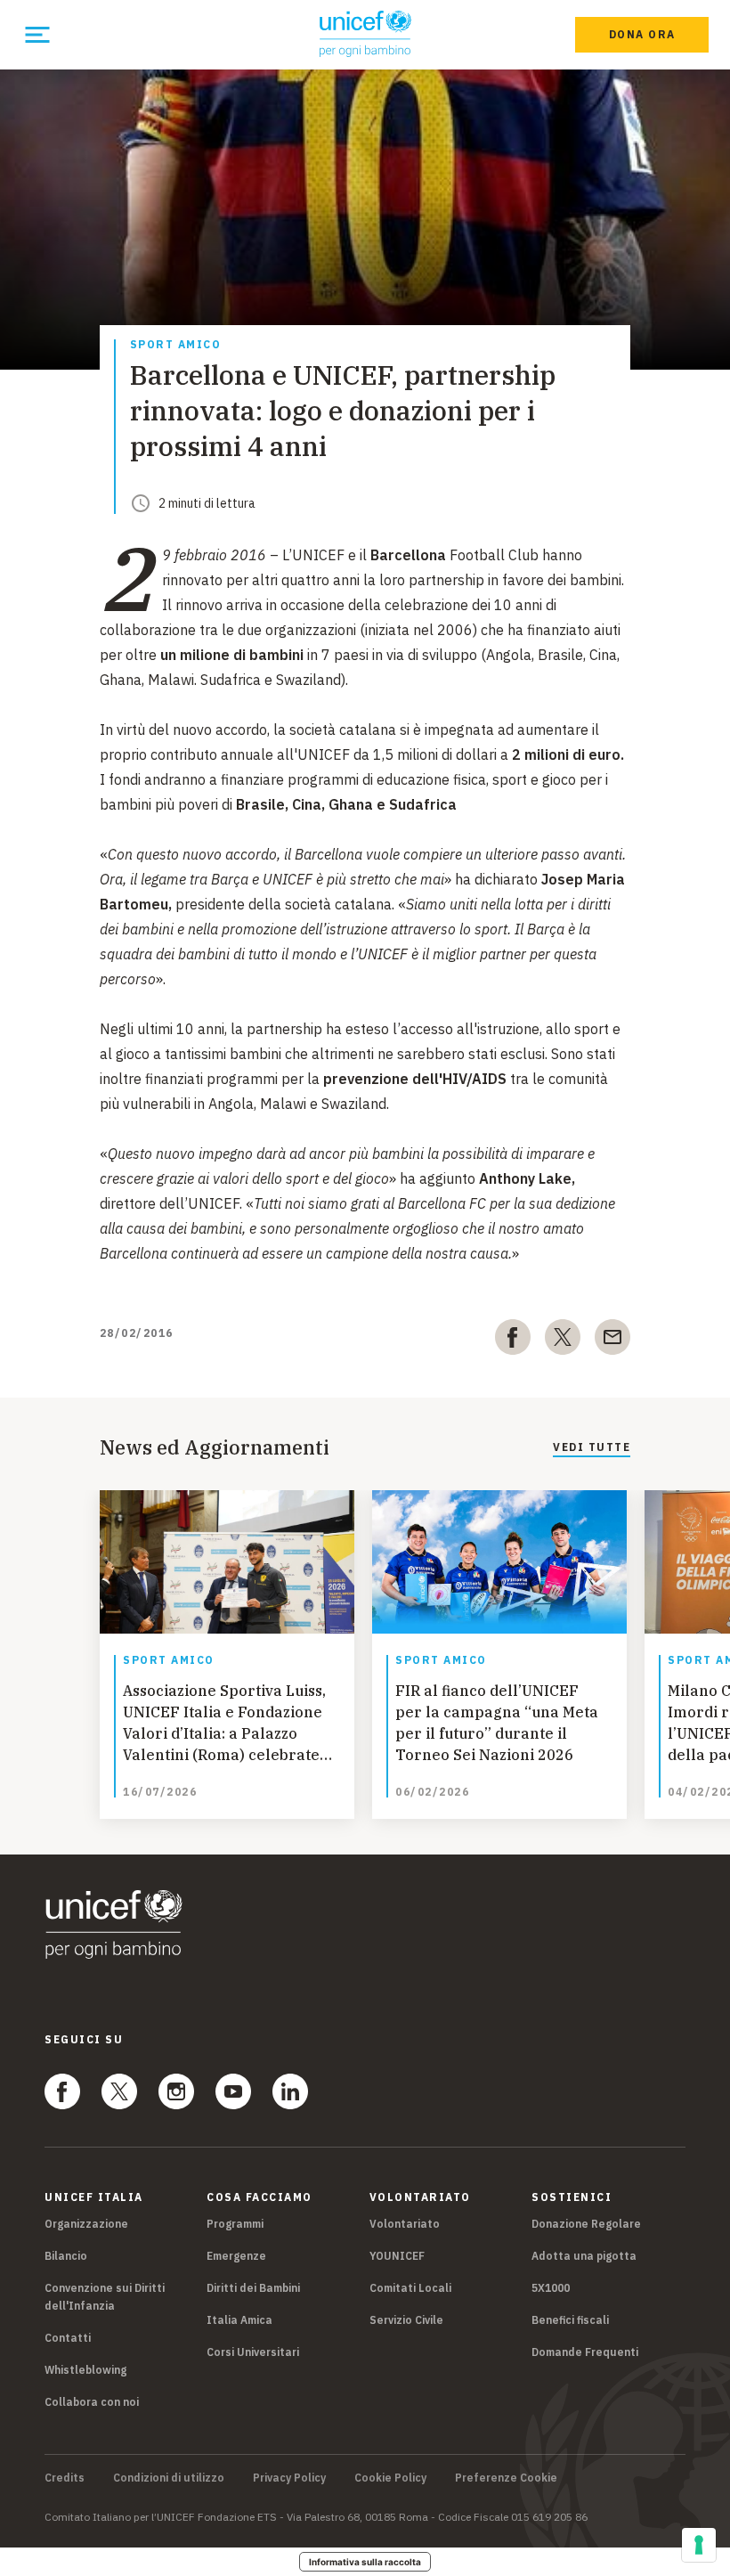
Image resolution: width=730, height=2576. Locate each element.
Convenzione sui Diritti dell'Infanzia (105, 2297)
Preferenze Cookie (506, 2478)
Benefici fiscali (570, 2320)
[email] (612, 1341)
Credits (65, 2478)
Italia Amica (239, 2320)
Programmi (235, 2224)
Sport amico (176, 345)
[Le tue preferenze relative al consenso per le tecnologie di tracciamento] (699, 2545)
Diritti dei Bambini (253, 2288)
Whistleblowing (85, 2370)
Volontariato (405, 2224)
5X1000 (551, 2288)
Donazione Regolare (586, 2224)
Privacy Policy (289, 2478)
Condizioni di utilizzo (169, 2478)
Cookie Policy (390, 2478)
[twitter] (563, 1341)
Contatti (68, 2338)
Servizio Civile (406, 2320)
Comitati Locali (410, 2288)
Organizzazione (86, 2224)
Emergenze (236, 2256)
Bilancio (66, 2256)
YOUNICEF (397, 2256)
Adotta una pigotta (584, 2256)
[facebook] (513, 1341)
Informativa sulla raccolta (365, 2562)
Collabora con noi (92, 2402)
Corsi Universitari (253, 2352)
